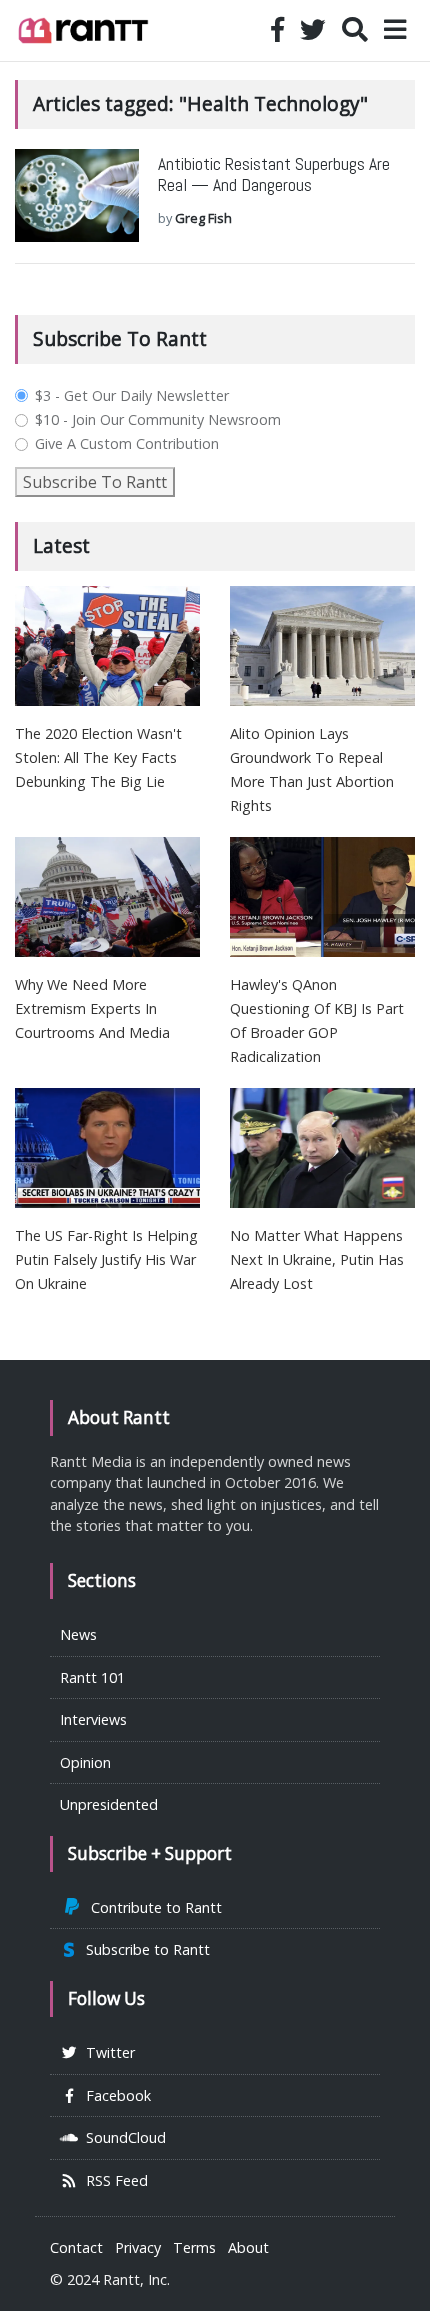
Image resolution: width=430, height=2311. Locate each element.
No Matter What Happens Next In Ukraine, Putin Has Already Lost (317, 1259)
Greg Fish (203, 218)
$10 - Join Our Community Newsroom (158, 420)
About (248, 2247)
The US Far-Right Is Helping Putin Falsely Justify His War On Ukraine (106, 1259)
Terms (194, 2247)
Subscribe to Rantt (144, 1949)
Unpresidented (109, 1804)
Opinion (85, 1762)
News (78, 1634)
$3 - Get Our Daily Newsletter (132, 396)
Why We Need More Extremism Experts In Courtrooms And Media (92, 1008)
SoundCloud (122, 2137)
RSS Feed (113, 2180)
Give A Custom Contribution (127, 444)
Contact (76, 2247)
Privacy (138, 2247)
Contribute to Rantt (152, 1907)
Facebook (114, 2095)
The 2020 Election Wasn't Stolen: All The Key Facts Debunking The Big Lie (98, 757)
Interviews (93, 1719)
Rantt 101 (92, 1677)
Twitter (106, 2052)
